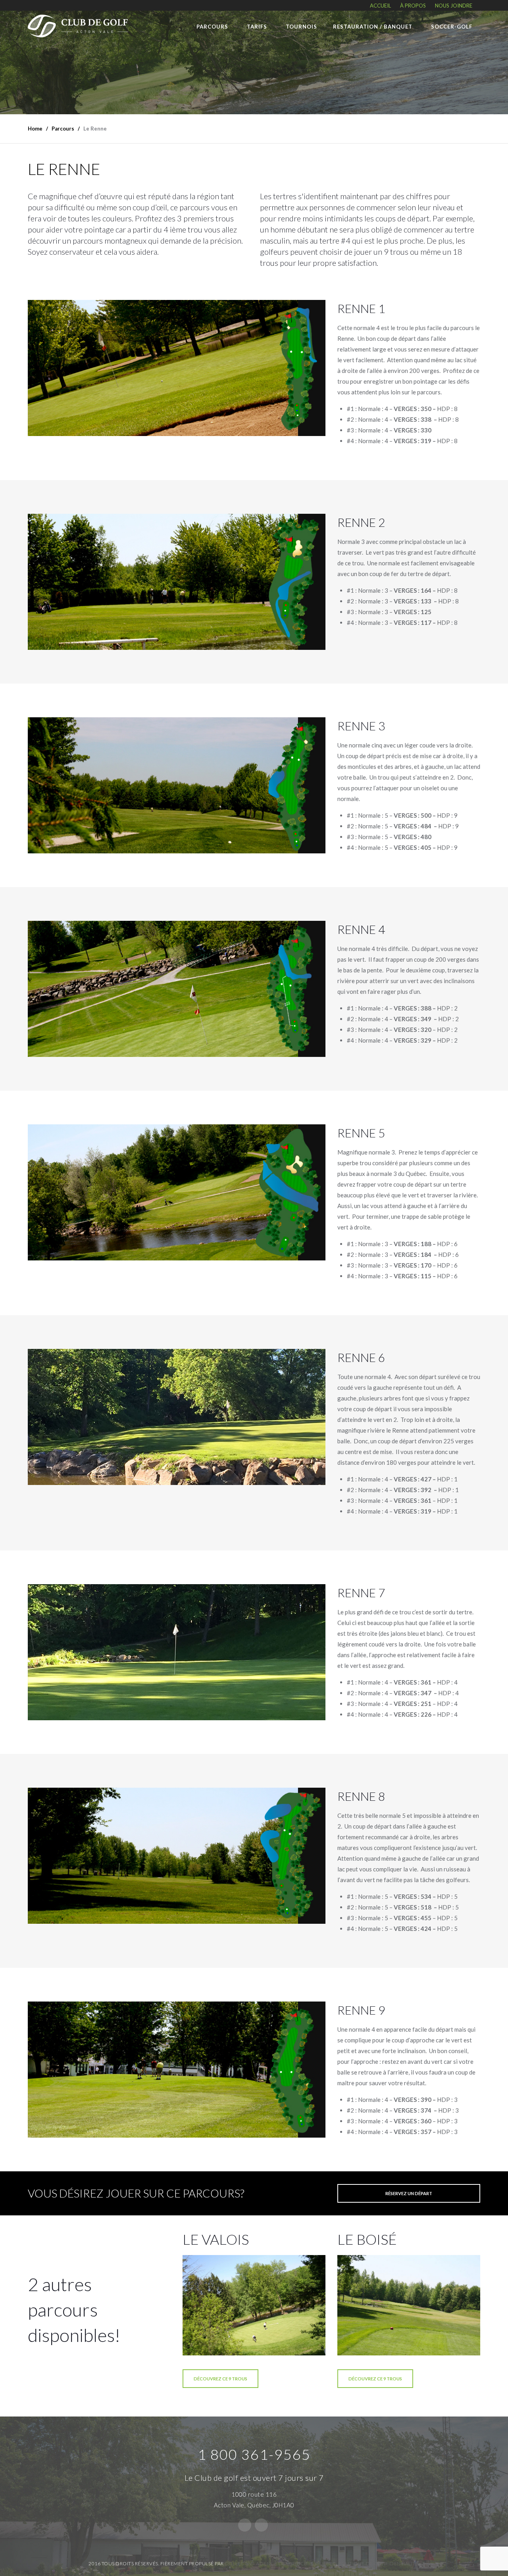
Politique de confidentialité (378, 2564)
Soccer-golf (452, 27)
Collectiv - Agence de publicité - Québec (280, 2564)
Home (35, 129)
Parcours (212, 27)
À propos (413, 6)
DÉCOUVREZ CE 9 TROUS (220, 2379)
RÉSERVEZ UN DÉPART (409, 2193)
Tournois (301, 27)
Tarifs (257, 27)
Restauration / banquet (373, 27)
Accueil (380, 6)
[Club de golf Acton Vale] (78, 24)
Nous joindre (454, 6)
